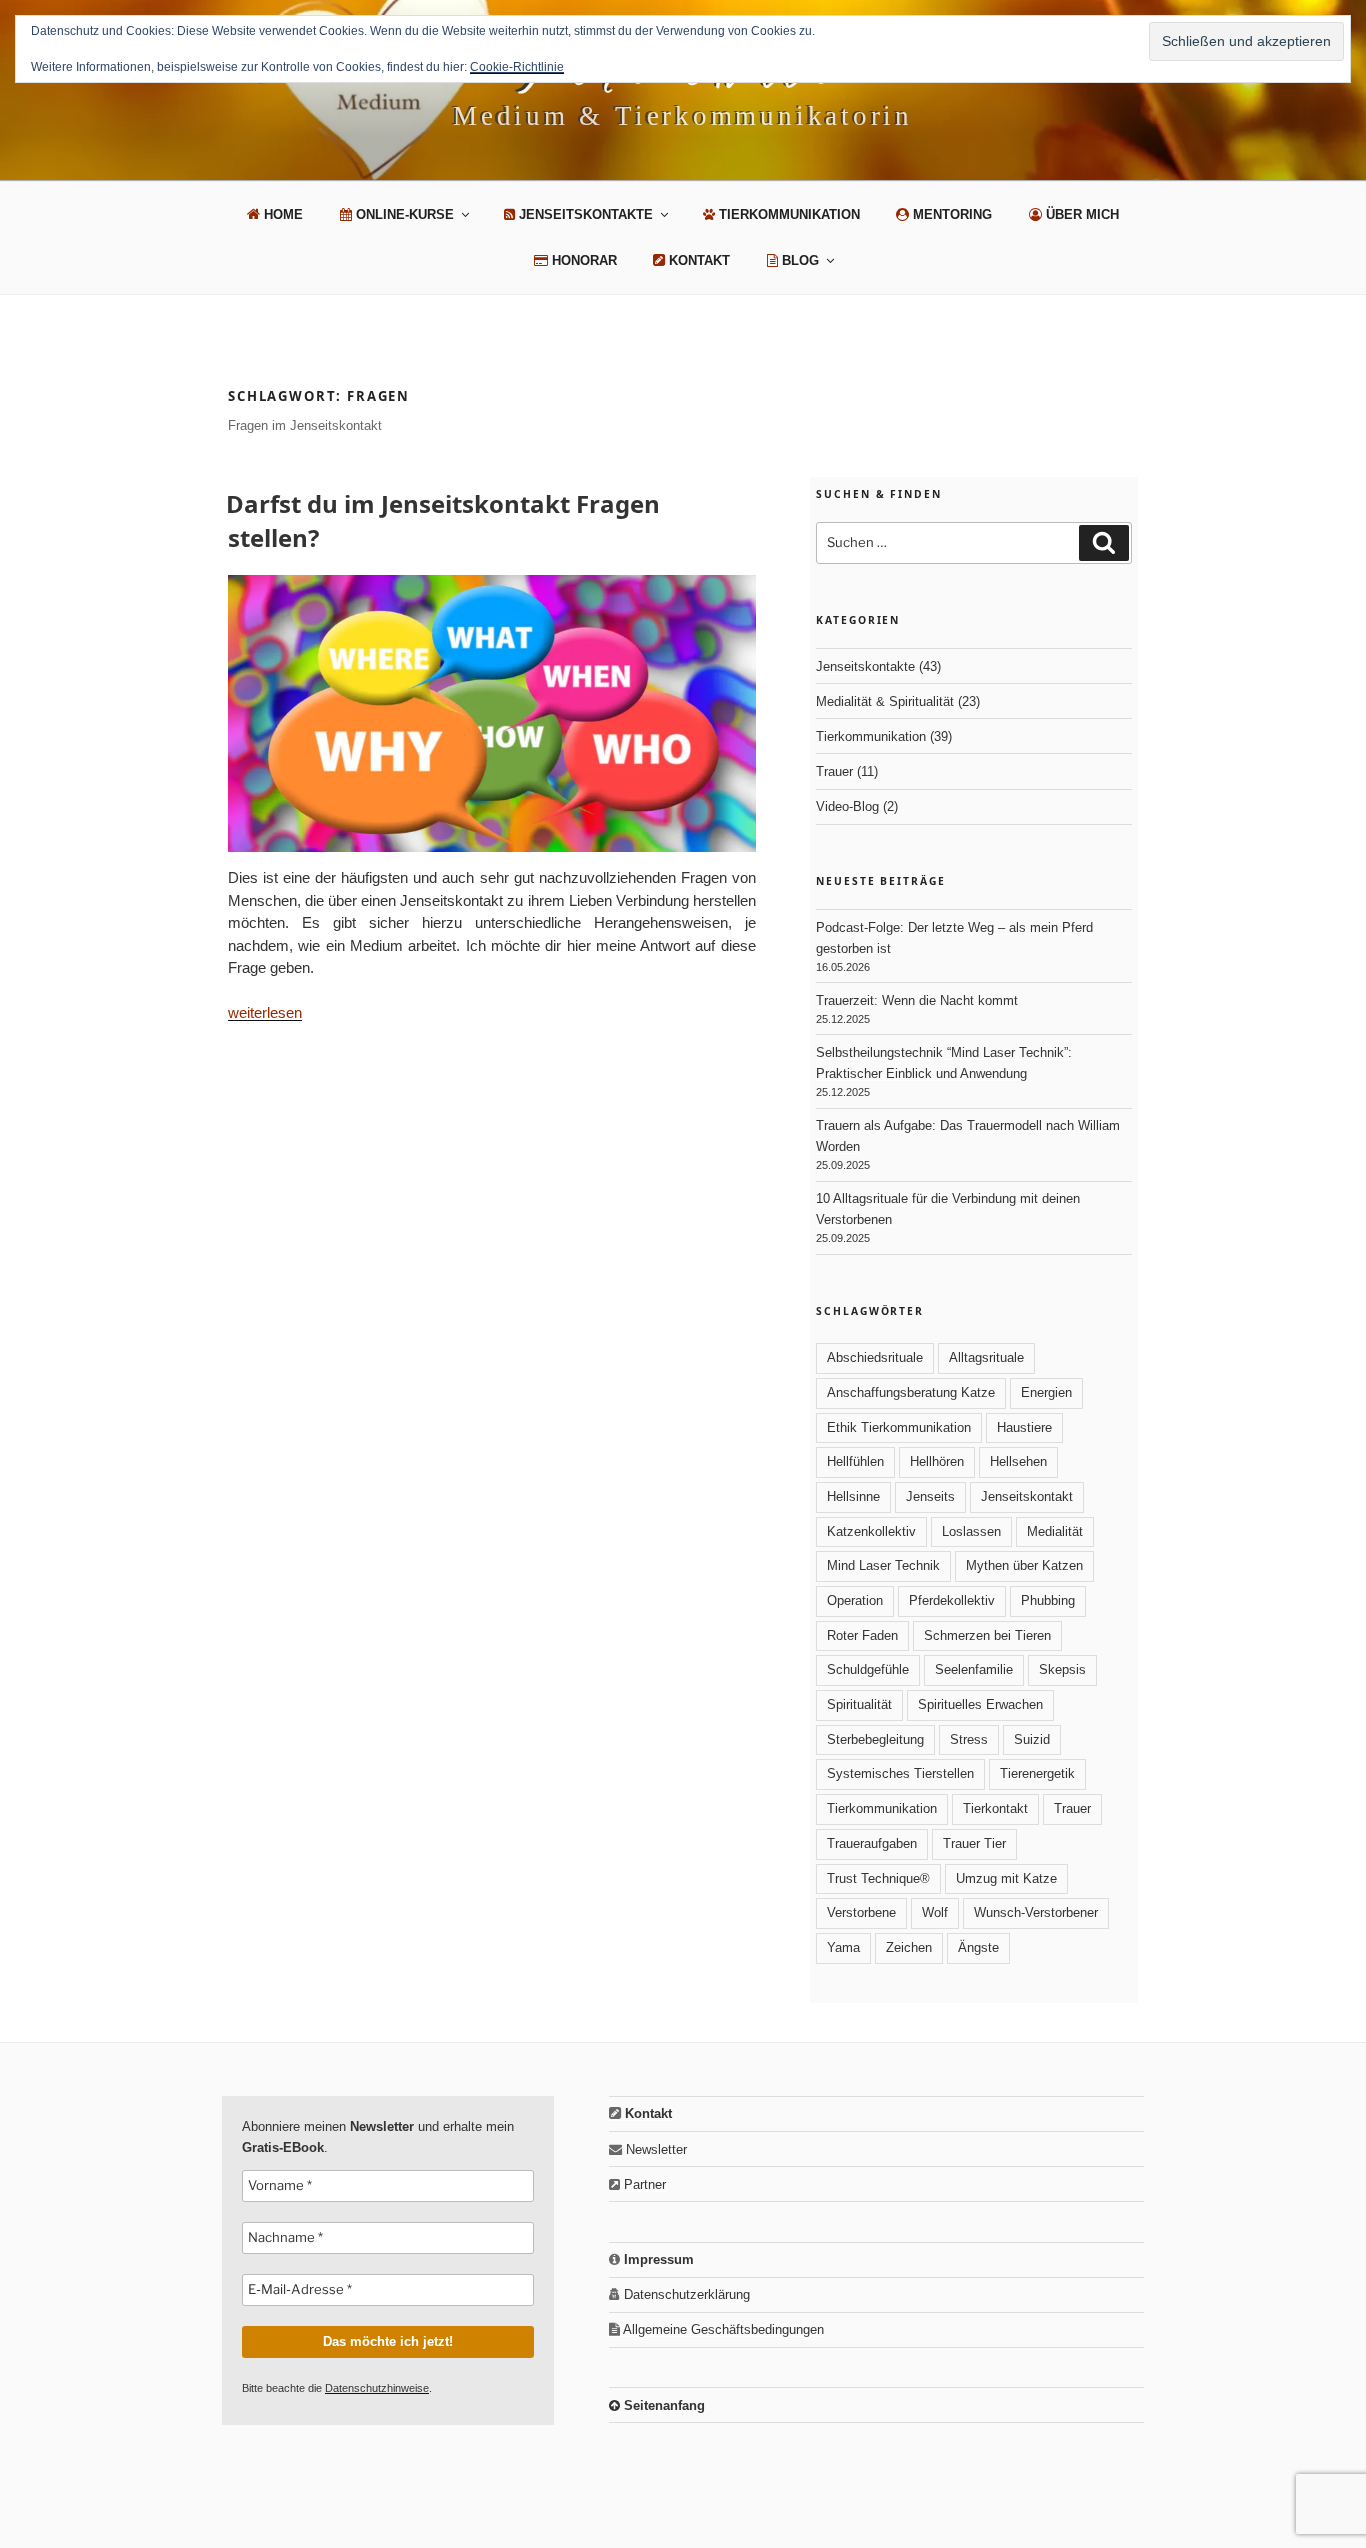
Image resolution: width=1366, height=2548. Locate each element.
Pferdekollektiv (952, 1600)
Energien (1046, 1392)
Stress (969, 1739)
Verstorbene (861, 1912)
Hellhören (937, 1461)
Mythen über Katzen (1024, 1565)
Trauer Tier (974, 1843)
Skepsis (1062, 1669)
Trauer (834, 771)
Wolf (935, 1912)
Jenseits (930, 1496)
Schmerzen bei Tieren (987, 1635)
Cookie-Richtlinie (517, 67)
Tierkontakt (995, 1808)
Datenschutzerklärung (685, 2294)
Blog (798, 260)
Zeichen (909, 1947)
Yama (843, 1947)
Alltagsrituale (986, 1357)
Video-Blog (847, 806)
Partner (643, 2184)
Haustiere (1024, 1427)
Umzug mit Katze (1006, 1878)
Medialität (1055, 1531)
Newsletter (654, 2149)
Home (281, 214)
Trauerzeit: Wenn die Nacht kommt (917, 1000)
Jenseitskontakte (584, 214)
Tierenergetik (1037, 1773)
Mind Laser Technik (883, 1565)
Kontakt (697, 260)
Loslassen (971, 1531)
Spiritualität (859, 1704)
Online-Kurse (403, 214)
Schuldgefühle (868, 1669)
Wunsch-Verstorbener (1036, 1912)
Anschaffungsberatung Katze (911, 1392)
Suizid (1032, 1739)
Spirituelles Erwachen (980, 1704)
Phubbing (1048, 1600)
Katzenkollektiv (871, 1531)
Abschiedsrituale (875, 1357)
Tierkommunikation (787, 214)
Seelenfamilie (974, 1669)
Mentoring (950, 214)
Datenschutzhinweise (377, 2388)
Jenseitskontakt (1027, 1496)
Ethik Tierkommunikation (899, 1427)
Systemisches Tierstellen (900, 1773)
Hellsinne (853, 1496)
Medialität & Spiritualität (885, 701)
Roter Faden (862, 1635)
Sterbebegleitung (875, 1739)
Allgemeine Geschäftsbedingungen (722, 2329)
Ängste (978, 1947)
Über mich (1080, 214)
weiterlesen (265, 1012)
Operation (855, 1600)
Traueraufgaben (872, 1843)
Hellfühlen (855, 1461)
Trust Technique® (878, 1878)
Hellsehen (1018, 1461)
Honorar (582, 260)
